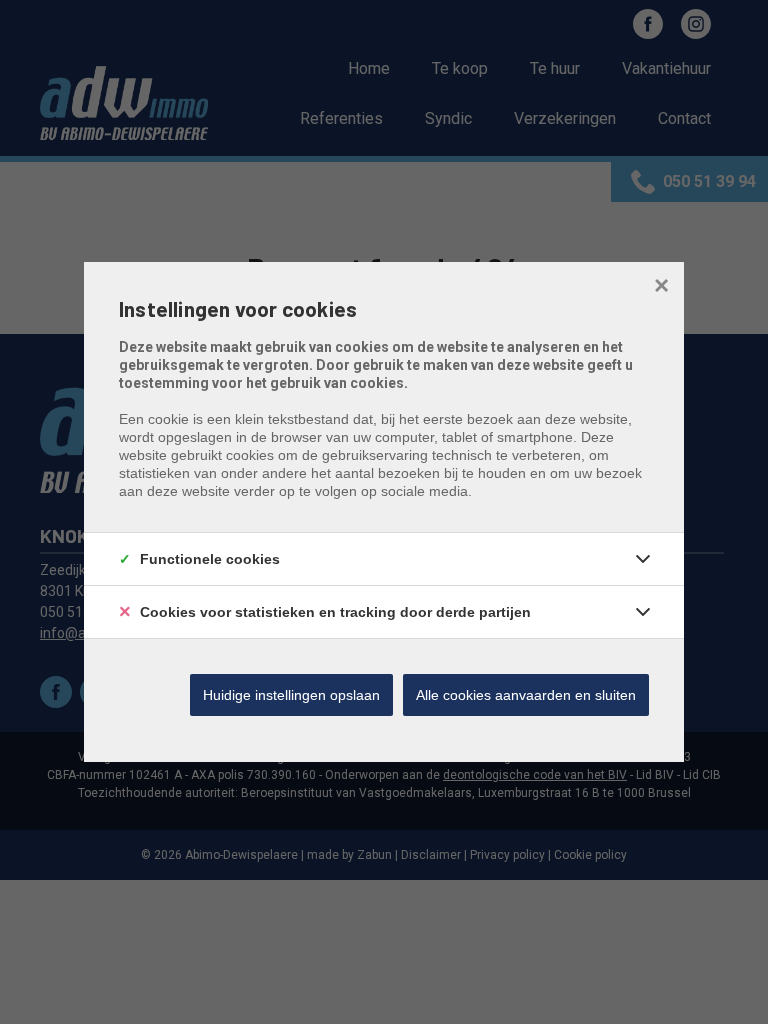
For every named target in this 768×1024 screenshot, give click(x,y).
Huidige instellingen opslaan (291, 695)
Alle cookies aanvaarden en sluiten (526, 695)
